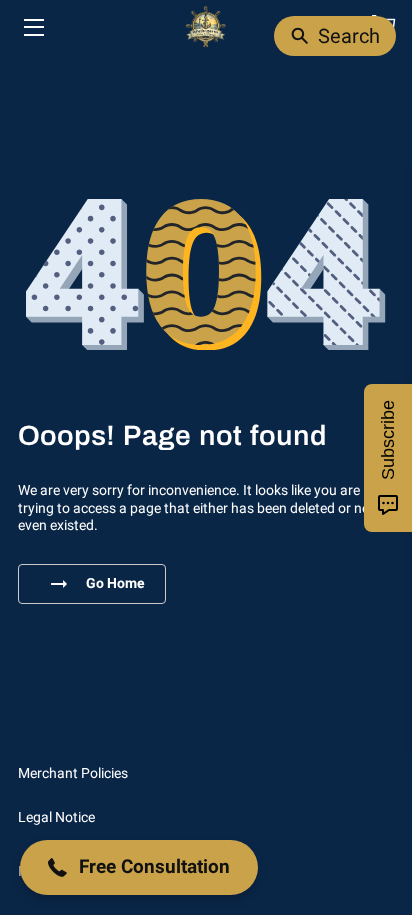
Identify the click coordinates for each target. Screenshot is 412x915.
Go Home (115, 583)
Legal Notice (56, 817)
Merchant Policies (73, 773)
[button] (139, 867)
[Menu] (32, 27)
